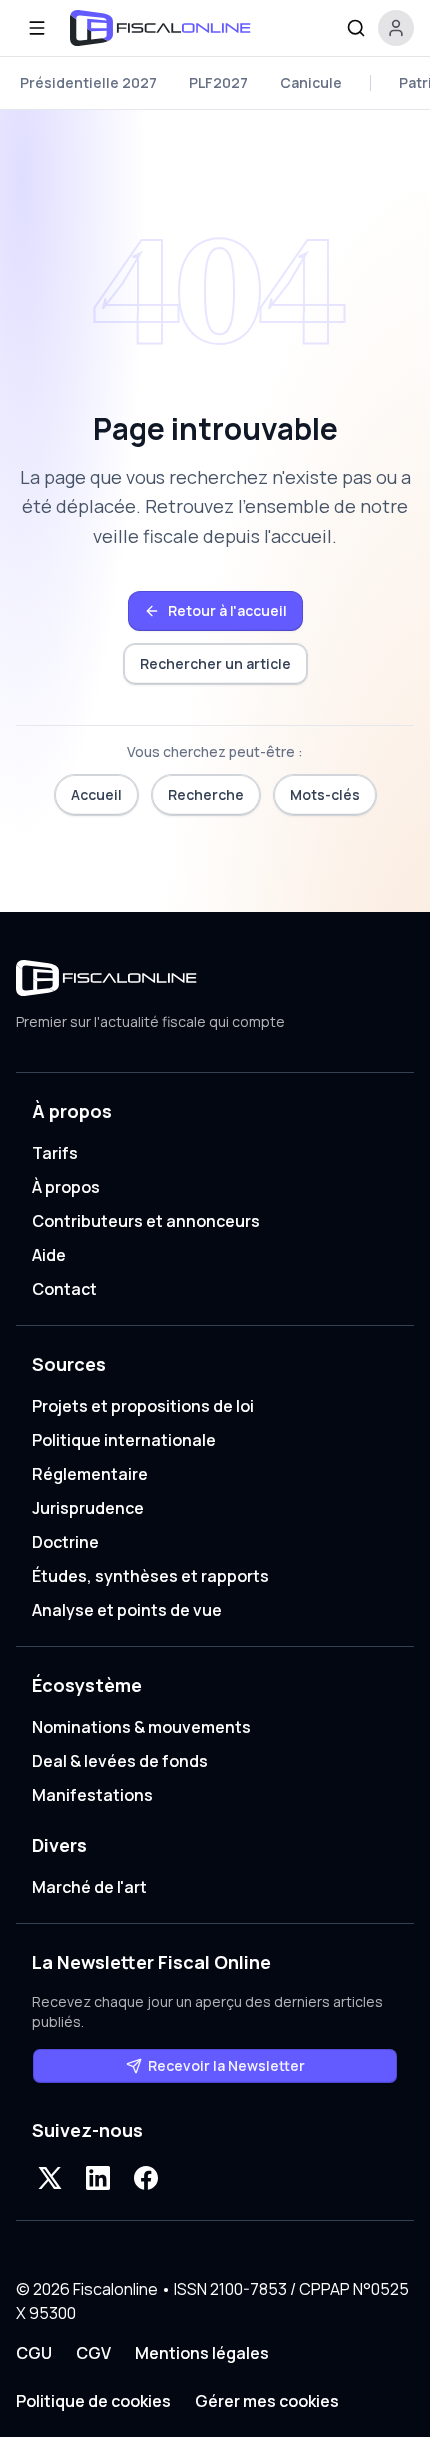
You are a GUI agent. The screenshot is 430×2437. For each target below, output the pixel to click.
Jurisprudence (88, 1508)
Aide (49, 1255)
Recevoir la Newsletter (226, 2065)
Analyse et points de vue (127, 1610)
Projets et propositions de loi (143, 1406)
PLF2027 (218, 82)
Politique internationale (124, 1440)
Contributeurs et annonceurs (146, 1221)
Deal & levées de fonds (120, 1761)
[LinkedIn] (98, 2178)
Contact (64, 1289)
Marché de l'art (89, 1887)
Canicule (311, 82)
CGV (93, 2353)
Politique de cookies (93, 2401)
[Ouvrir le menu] (37, 28)
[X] (50, 2178)
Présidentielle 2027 (88, 82)
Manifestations (92, 1795)
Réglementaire (90, 1474)
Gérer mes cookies (267, 2401)
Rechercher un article (215, 663)
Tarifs (55, 1153)
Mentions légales (202, 2353)
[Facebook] (146, 2178)
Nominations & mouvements (141, 1727)
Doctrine (65, 1542)
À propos (66, 1187)
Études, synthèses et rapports (150, 1576)
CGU (34, 2353)
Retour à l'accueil (227, 610)
